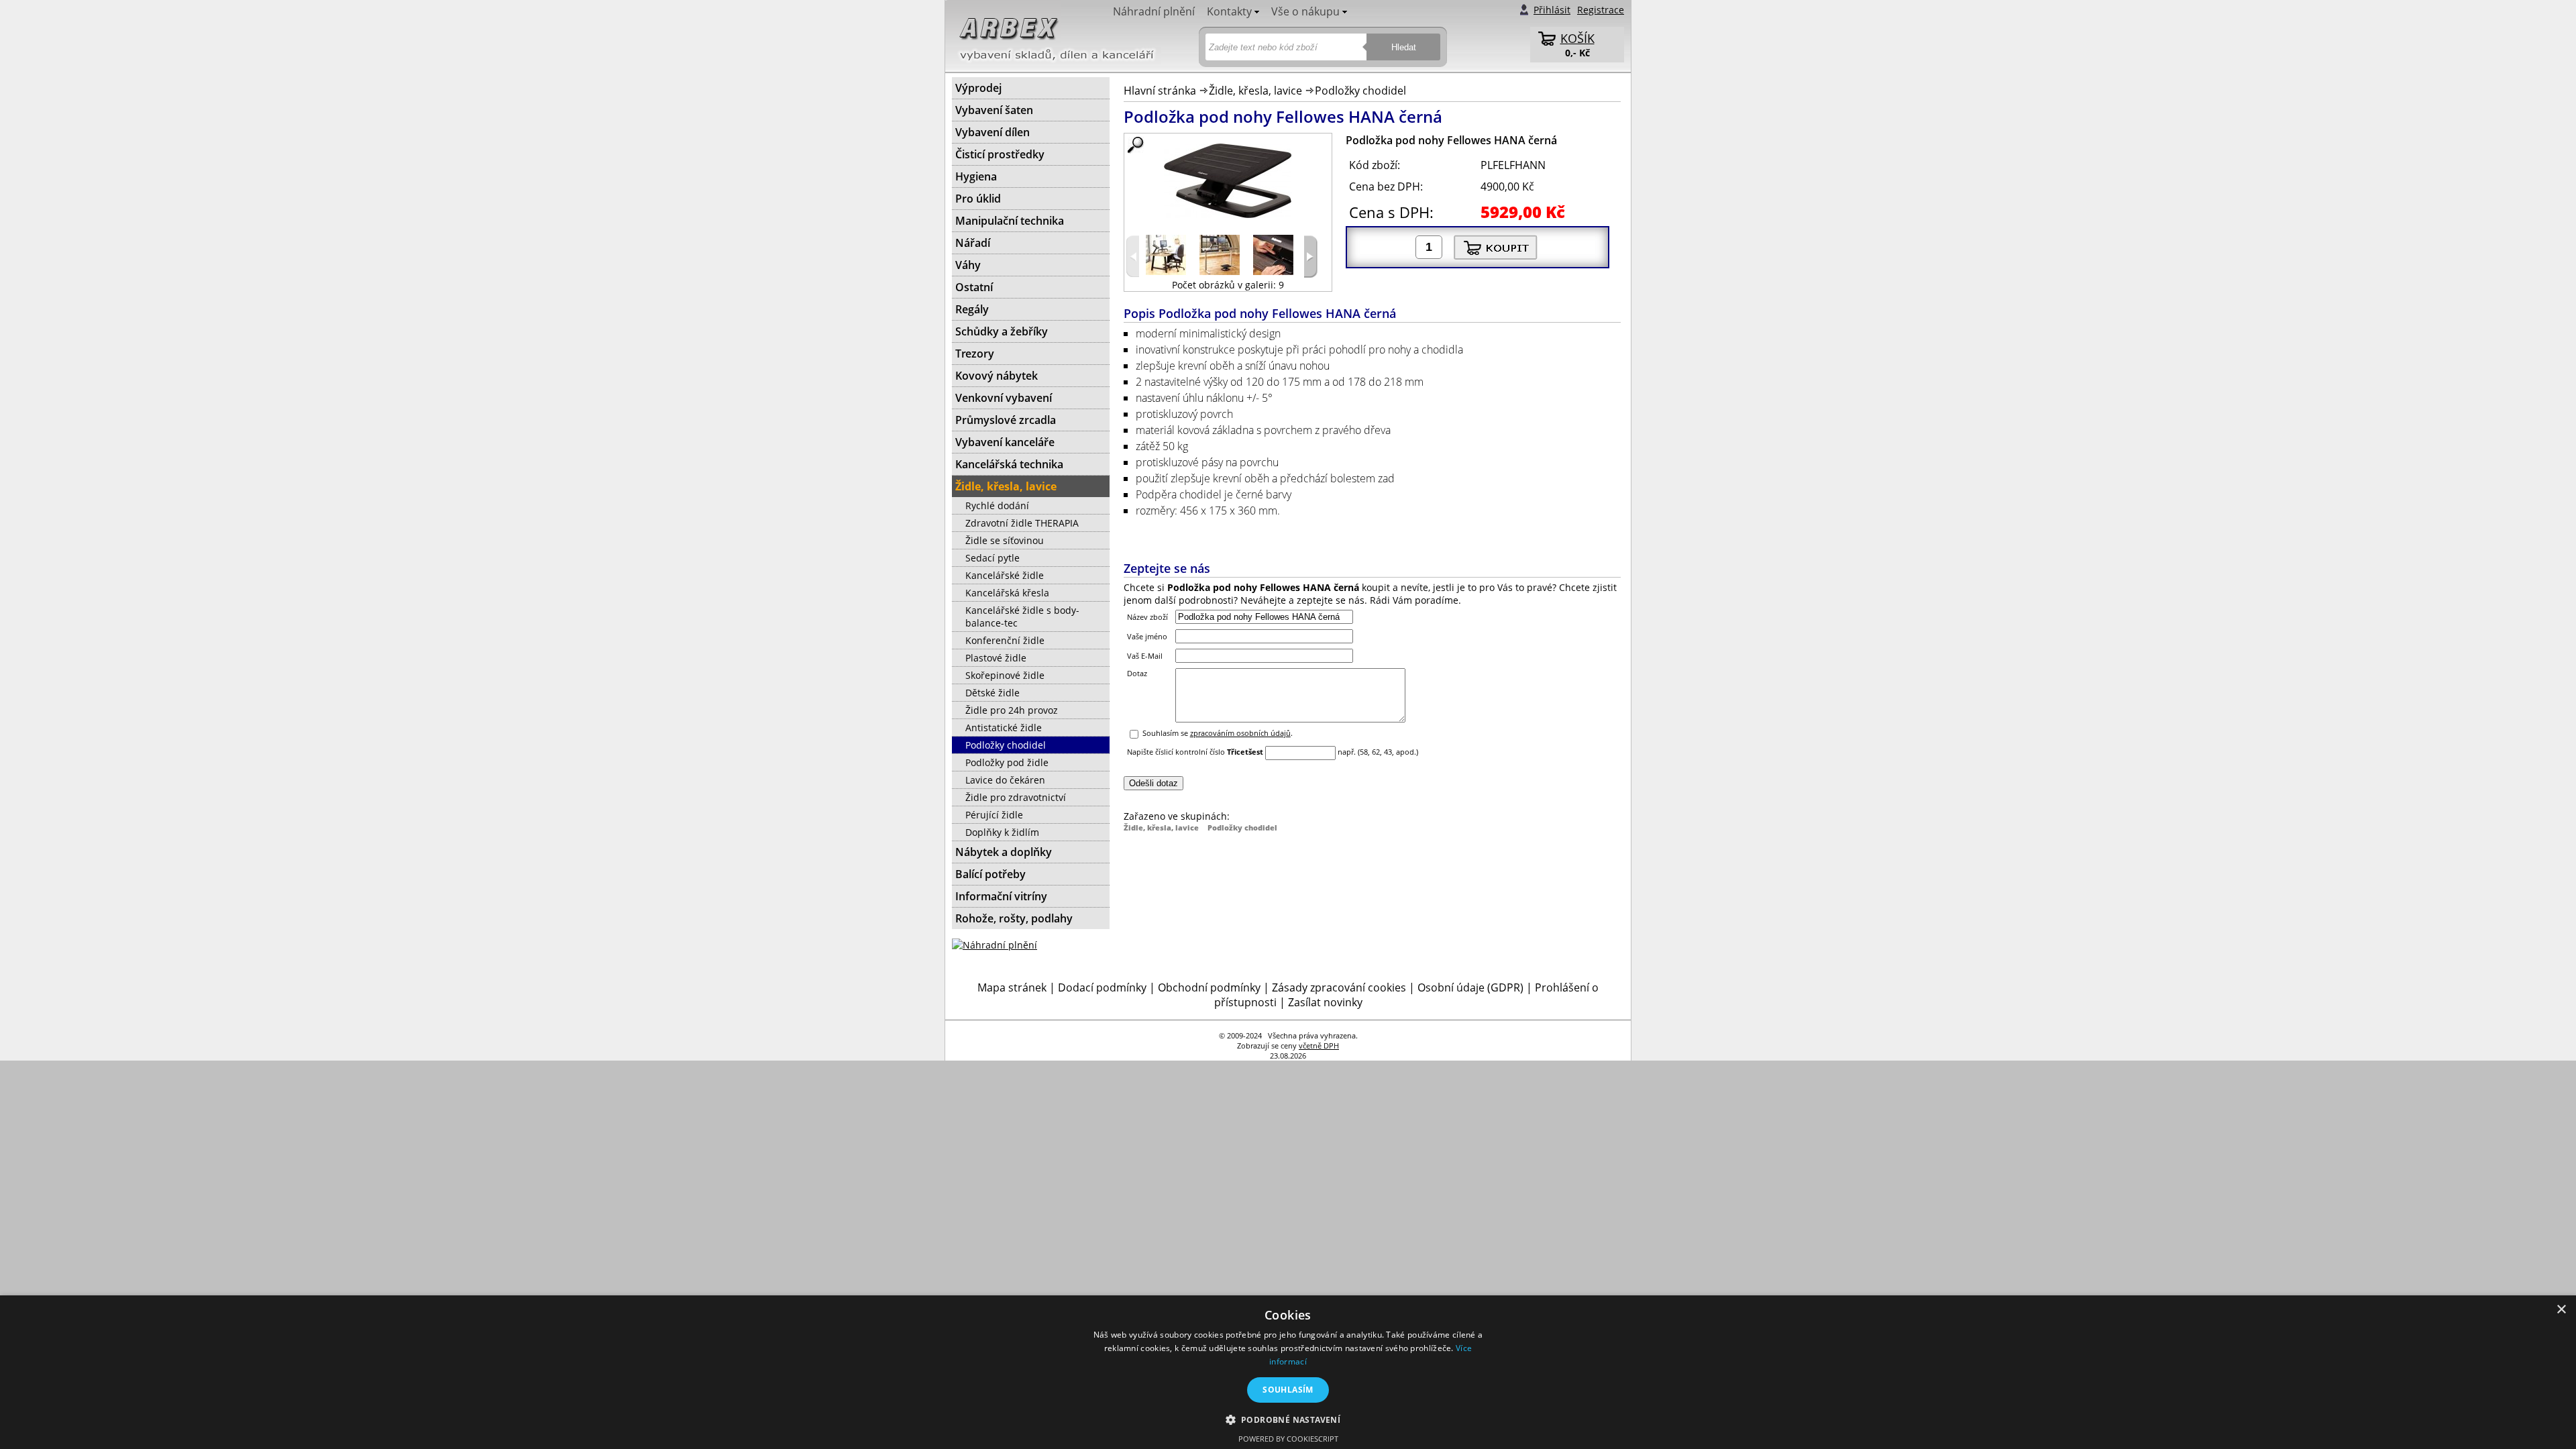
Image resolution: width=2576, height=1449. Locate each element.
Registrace (1601, 10)
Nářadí (973, 243)
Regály (972, 309)
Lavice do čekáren (1005, 780)
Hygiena (976, 176)
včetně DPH (1319, 1045)
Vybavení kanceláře (1005, 442)
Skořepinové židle (1005, 675)
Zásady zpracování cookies (1339, 987)
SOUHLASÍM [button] (1288, 1390)
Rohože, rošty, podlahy (1014, 918)
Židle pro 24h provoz (1012, 710)
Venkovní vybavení (1004, 398)
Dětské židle (992, 693)
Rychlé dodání (997, 505)
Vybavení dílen (992, 132)
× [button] (2561, 1310)
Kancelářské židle (1005, 575)
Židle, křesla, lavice (1255, 91)
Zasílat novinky (1325, 1002)
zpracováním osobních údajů (1240, 733)
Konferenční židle (1005, 640)
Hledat (1404, 47)
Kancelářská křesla (1007, 593)
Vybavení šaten (994, 110)
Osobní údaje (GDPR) (1470, 987)
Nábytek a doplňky (1004, 852)
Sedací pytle (992, 558)
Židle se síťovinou (1005, 540)
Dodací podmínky (1102, 987)
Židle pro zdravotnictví (1016, 797)
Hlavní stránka (1160, 91)
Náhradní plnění (1154, 11)
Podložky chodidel (1360, 91)
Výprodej (978, 88)
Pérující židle (994, 815)
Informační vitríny (1001, 896)
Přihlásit (1552, 10)
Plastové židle (996, 658)
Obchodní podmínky (1209, 987)
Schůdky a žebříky (1002, 331)
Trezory (975, 354)
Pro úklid (978, 199)
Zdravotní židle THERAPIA (1022, 523)
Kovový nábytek (997, 376)
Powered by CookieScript (1288, 1439)
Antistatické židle (1004, 728)
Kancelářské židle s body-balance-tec (1022, 616)
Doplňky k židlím (1002, 832)
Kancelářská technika (1009, 464)
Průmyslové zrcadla (1006, 420)
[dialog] (1288, 1372)
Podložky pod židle (1007, 762)
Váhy (968, 265)
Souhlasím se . (1218, 733)
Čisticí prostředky (1000, 154)
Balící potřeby (990, 874)
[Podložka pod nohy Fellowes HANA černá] (1228, 181)
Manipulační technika (1010, 221)
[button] (1288, 1419)
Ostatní (974, 287)
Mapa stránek (1012, 987)
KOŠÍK (1577, 38)
